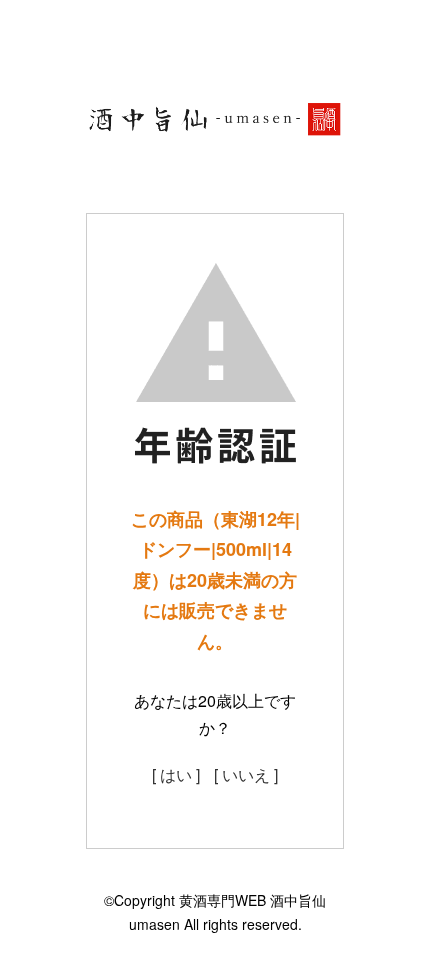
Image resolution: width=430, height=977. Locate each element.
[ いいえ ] (246, 774)
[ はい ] (176, 774)
